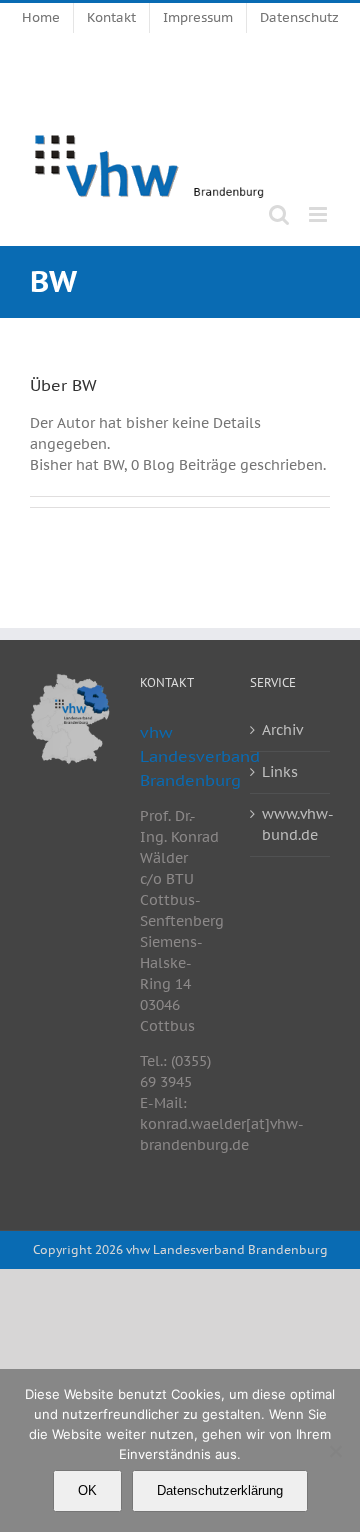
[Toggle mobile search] (279, 214)
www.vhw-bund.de (291, 824)
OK (87, 1490)
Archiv (282, 730)
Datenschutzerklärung (220, 1490)
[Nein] (335, 1451)
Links (280, 772)
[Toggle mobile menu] (319, 214)
